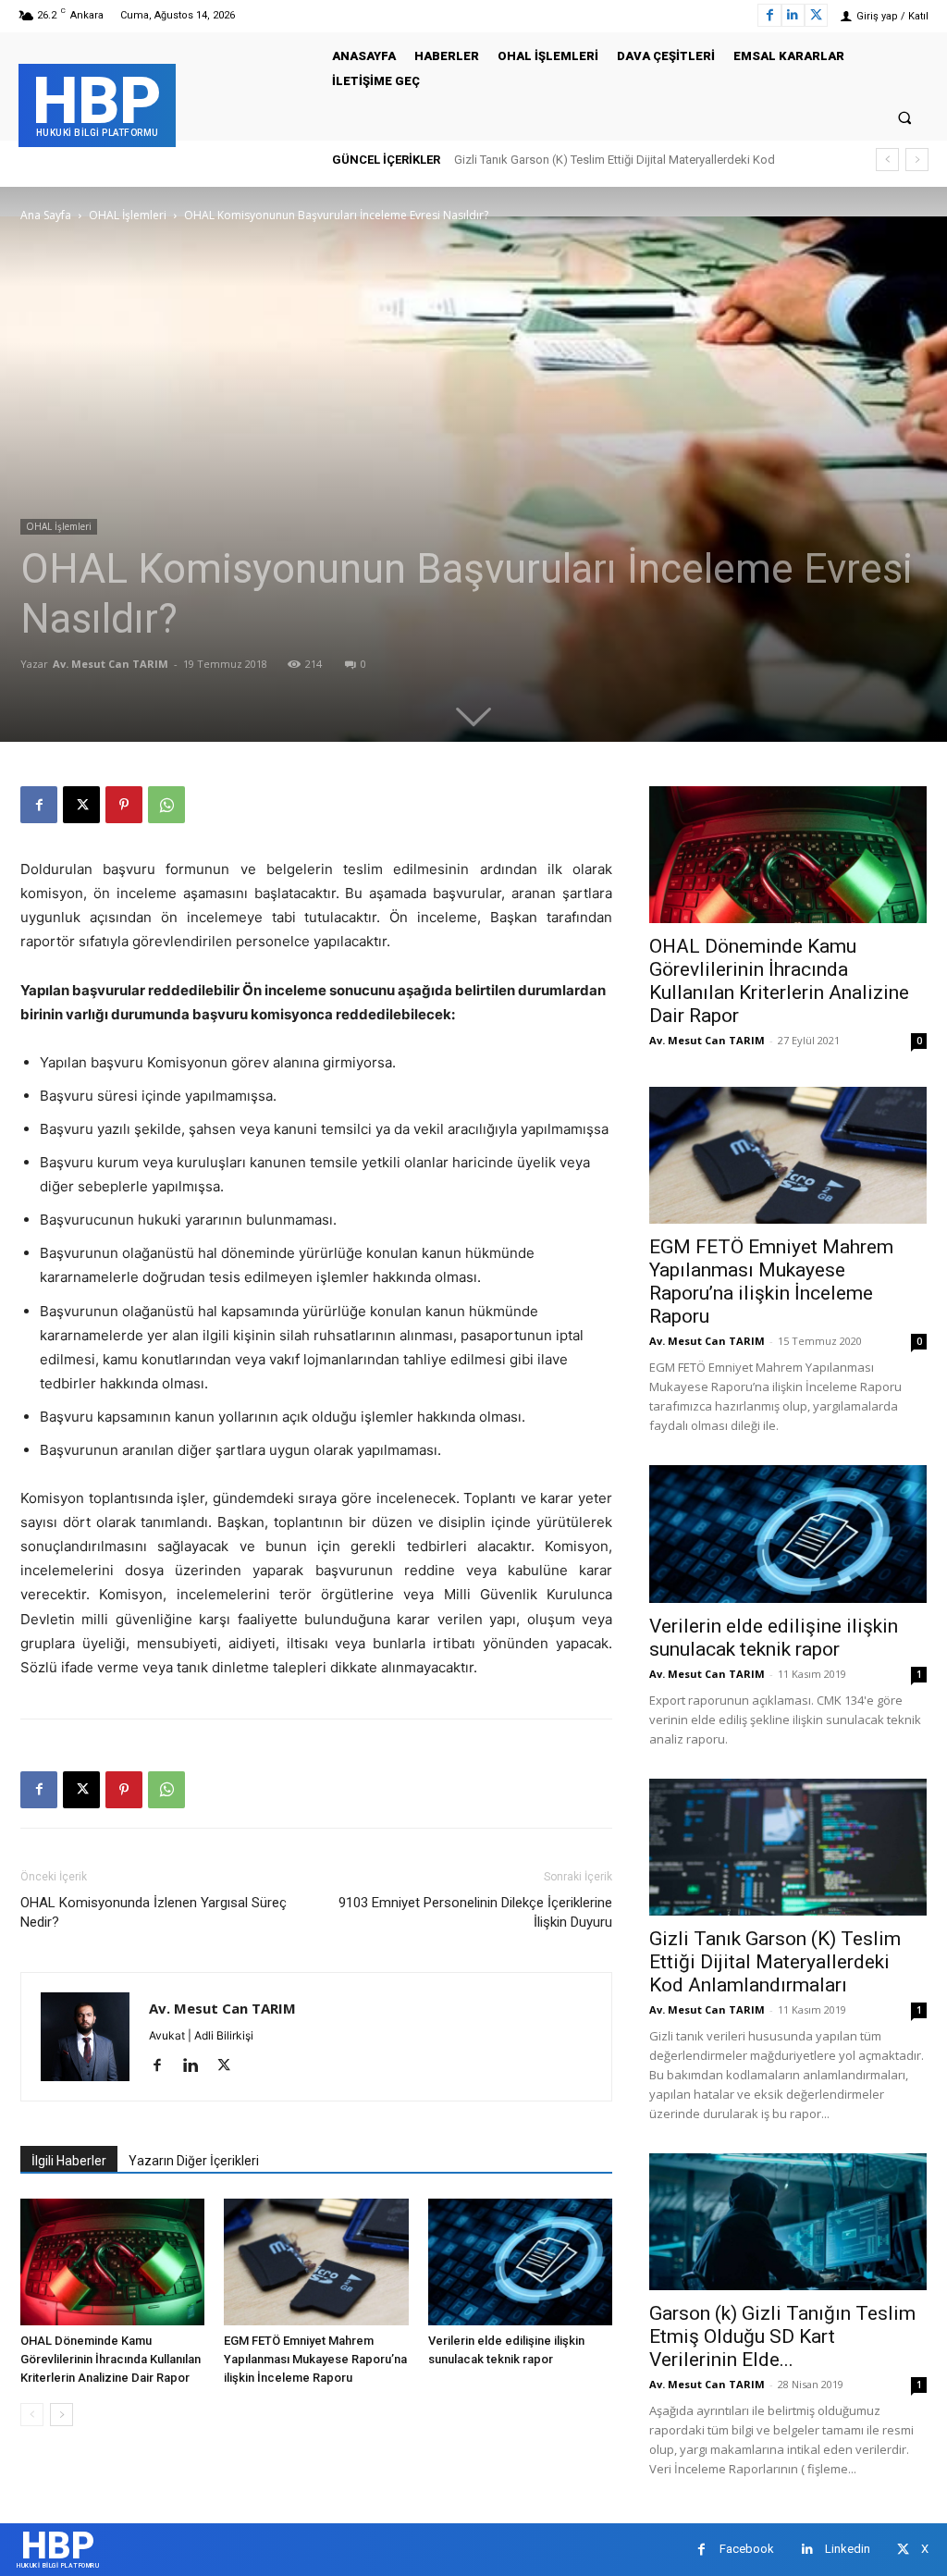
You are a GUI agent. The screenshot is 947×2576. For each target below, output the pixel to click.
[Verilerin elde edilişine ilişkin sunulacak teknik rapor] (520, 2262)
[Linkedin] (793, 15)
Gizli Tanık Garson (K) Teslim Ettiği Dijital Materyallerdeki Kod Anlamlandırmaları (775, 1962)
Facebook (747, 2549)
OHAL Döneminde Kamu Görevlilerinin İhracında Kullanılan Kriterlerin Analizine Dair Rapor (111, 2359)
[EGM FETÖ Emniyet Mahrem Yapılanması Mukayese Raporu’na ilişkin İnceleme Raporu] (316, 2262)
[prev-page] (32, 2415)
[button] (905, 117)
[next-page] (61, 2415)
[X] (816, 15)
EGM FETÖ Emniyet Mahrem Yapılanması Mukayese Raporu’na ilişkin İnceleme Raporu (315, 2359)
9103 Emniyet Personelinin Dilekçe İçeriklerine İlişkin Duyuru (475, 1912)
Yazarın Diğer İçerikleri (194, 2161)
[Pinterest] (124, 805)
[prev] (887, 160)
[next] (917, 160)
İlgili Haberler (69, 2161)
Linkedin (848, 2549)
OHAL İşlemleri (128, 215)
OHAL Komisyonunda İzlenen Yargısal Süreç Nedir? (154, 1912)
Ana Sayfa (46, 215)
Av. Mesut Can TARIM (111, 664)
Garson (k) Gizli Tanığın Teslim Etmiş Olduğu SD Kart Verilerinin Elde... (782, 2336)
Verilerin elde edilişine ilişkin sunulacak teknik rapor (774, 1638)
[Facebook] (769, 15)
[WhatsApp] (166, 805)
